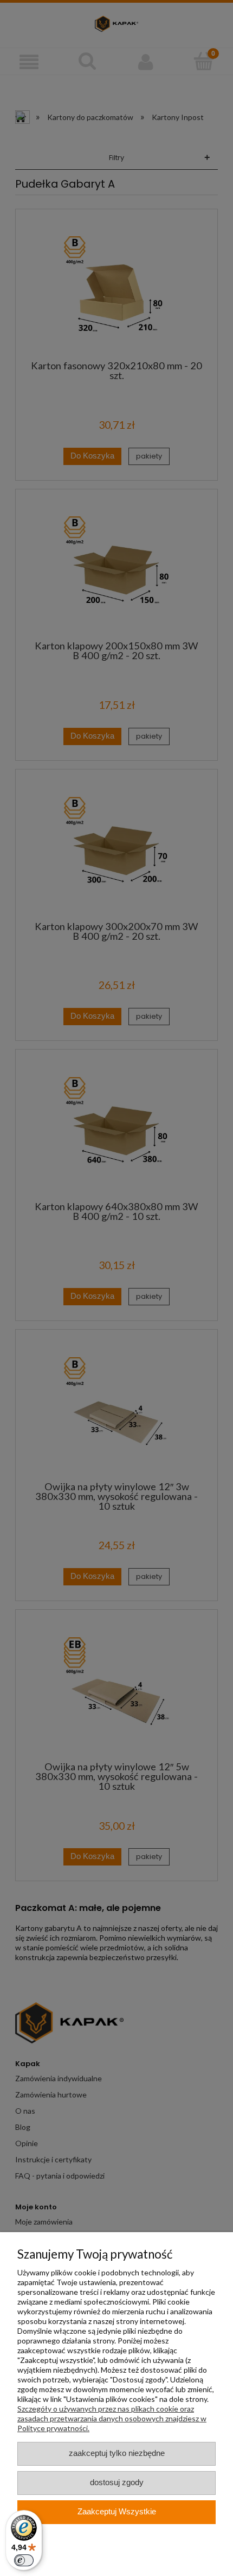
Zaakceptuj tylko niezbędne (117, 2453)
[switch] (24, 2560)
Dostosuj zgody (117, 2482)
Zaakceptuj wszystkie (117, 2512)
